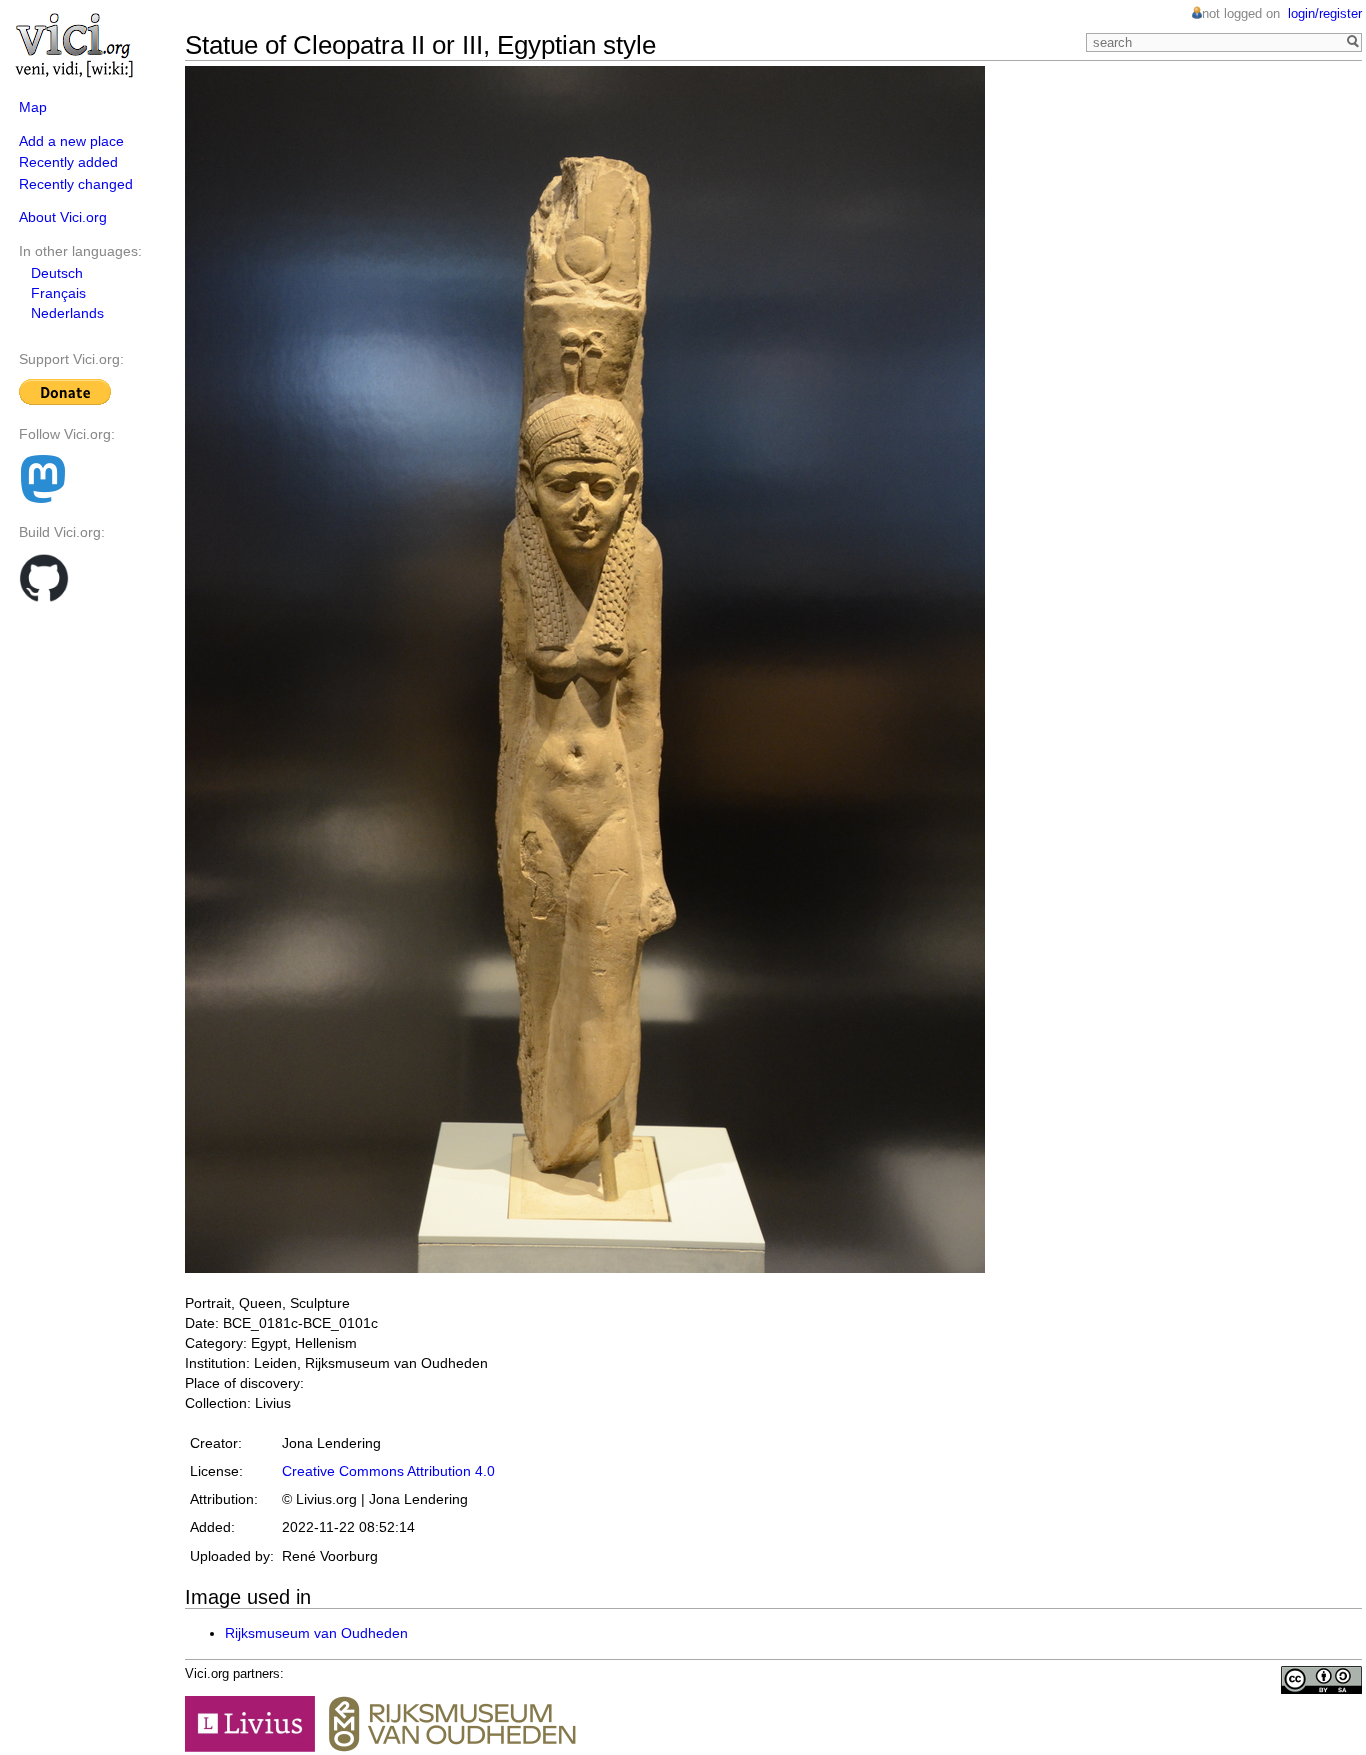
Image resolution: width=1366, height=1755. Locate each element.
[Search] (1351, 43)
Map (33, 107)
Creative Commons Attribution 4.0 (388, 1471)
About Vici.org (63, 217)
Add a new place (71, 141)
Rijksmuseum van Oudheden (316, 1633)
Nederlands (67, 313)
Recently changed (76, 184)
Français (58, 293)
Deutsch (57, 273)
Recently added (68, 162)
